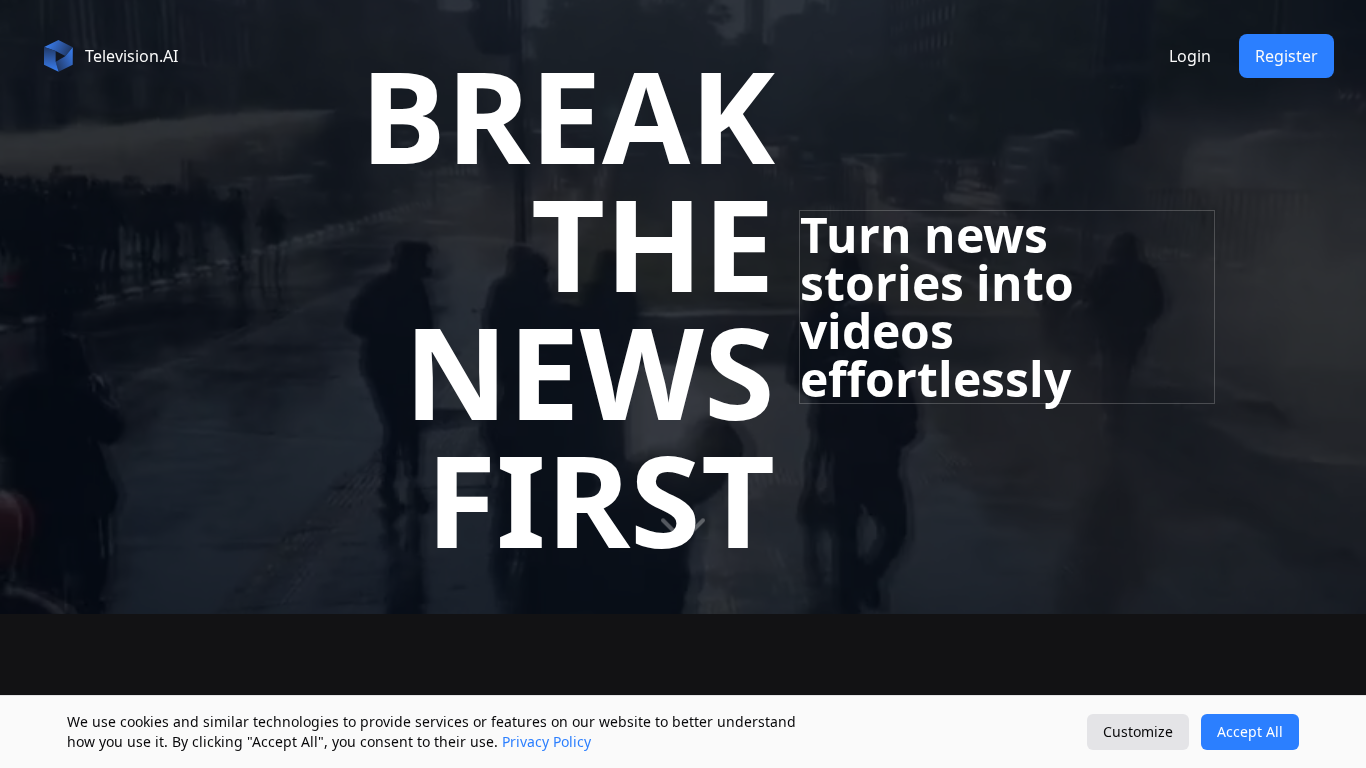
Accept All (1250, 731)
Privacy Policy (546, 741)
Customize (1138, 731)
